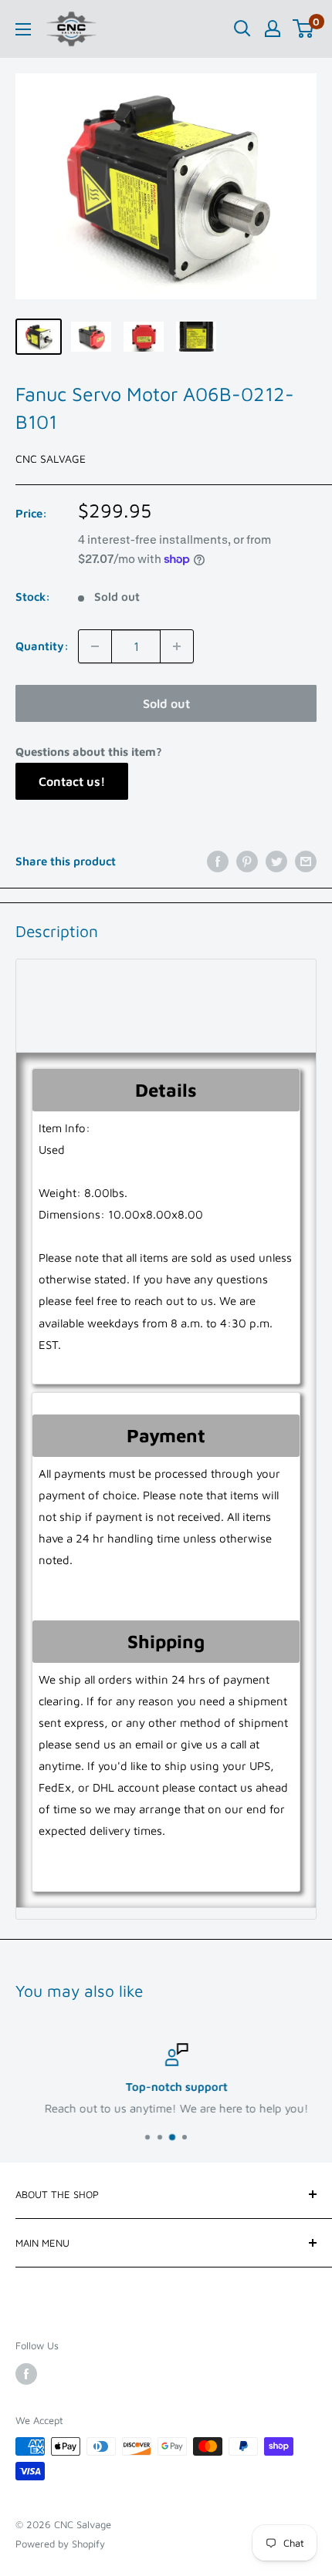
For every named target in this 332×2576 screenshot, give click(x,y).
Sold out (166, 703)
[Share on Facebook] (218, 861)
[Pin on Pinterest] (247, 861)
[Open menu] (23, 29)
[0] (304, 29)
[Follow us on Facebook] (26, 2374)
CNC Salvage (51, 459)
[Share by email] (306, 861)
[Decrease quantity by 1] (95, 646)
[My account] (273, 29)
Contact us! (72, 781)
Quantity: (42, 646)
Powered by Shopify (60, 2544)
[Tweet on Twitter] (276, 861)
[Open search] (242, 29)
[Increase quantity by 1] (177, 646)
